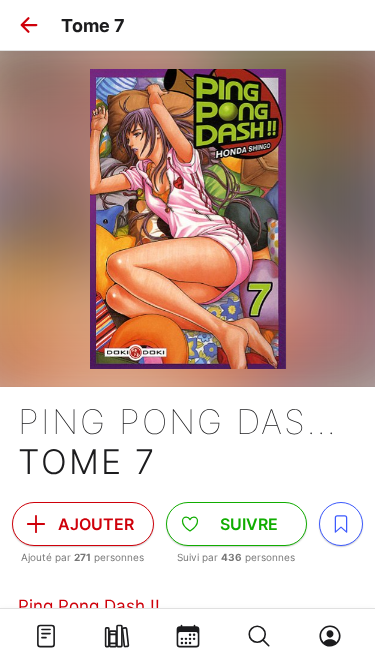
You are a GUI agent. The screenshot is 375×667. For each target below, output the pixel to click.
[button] (29, 25)
